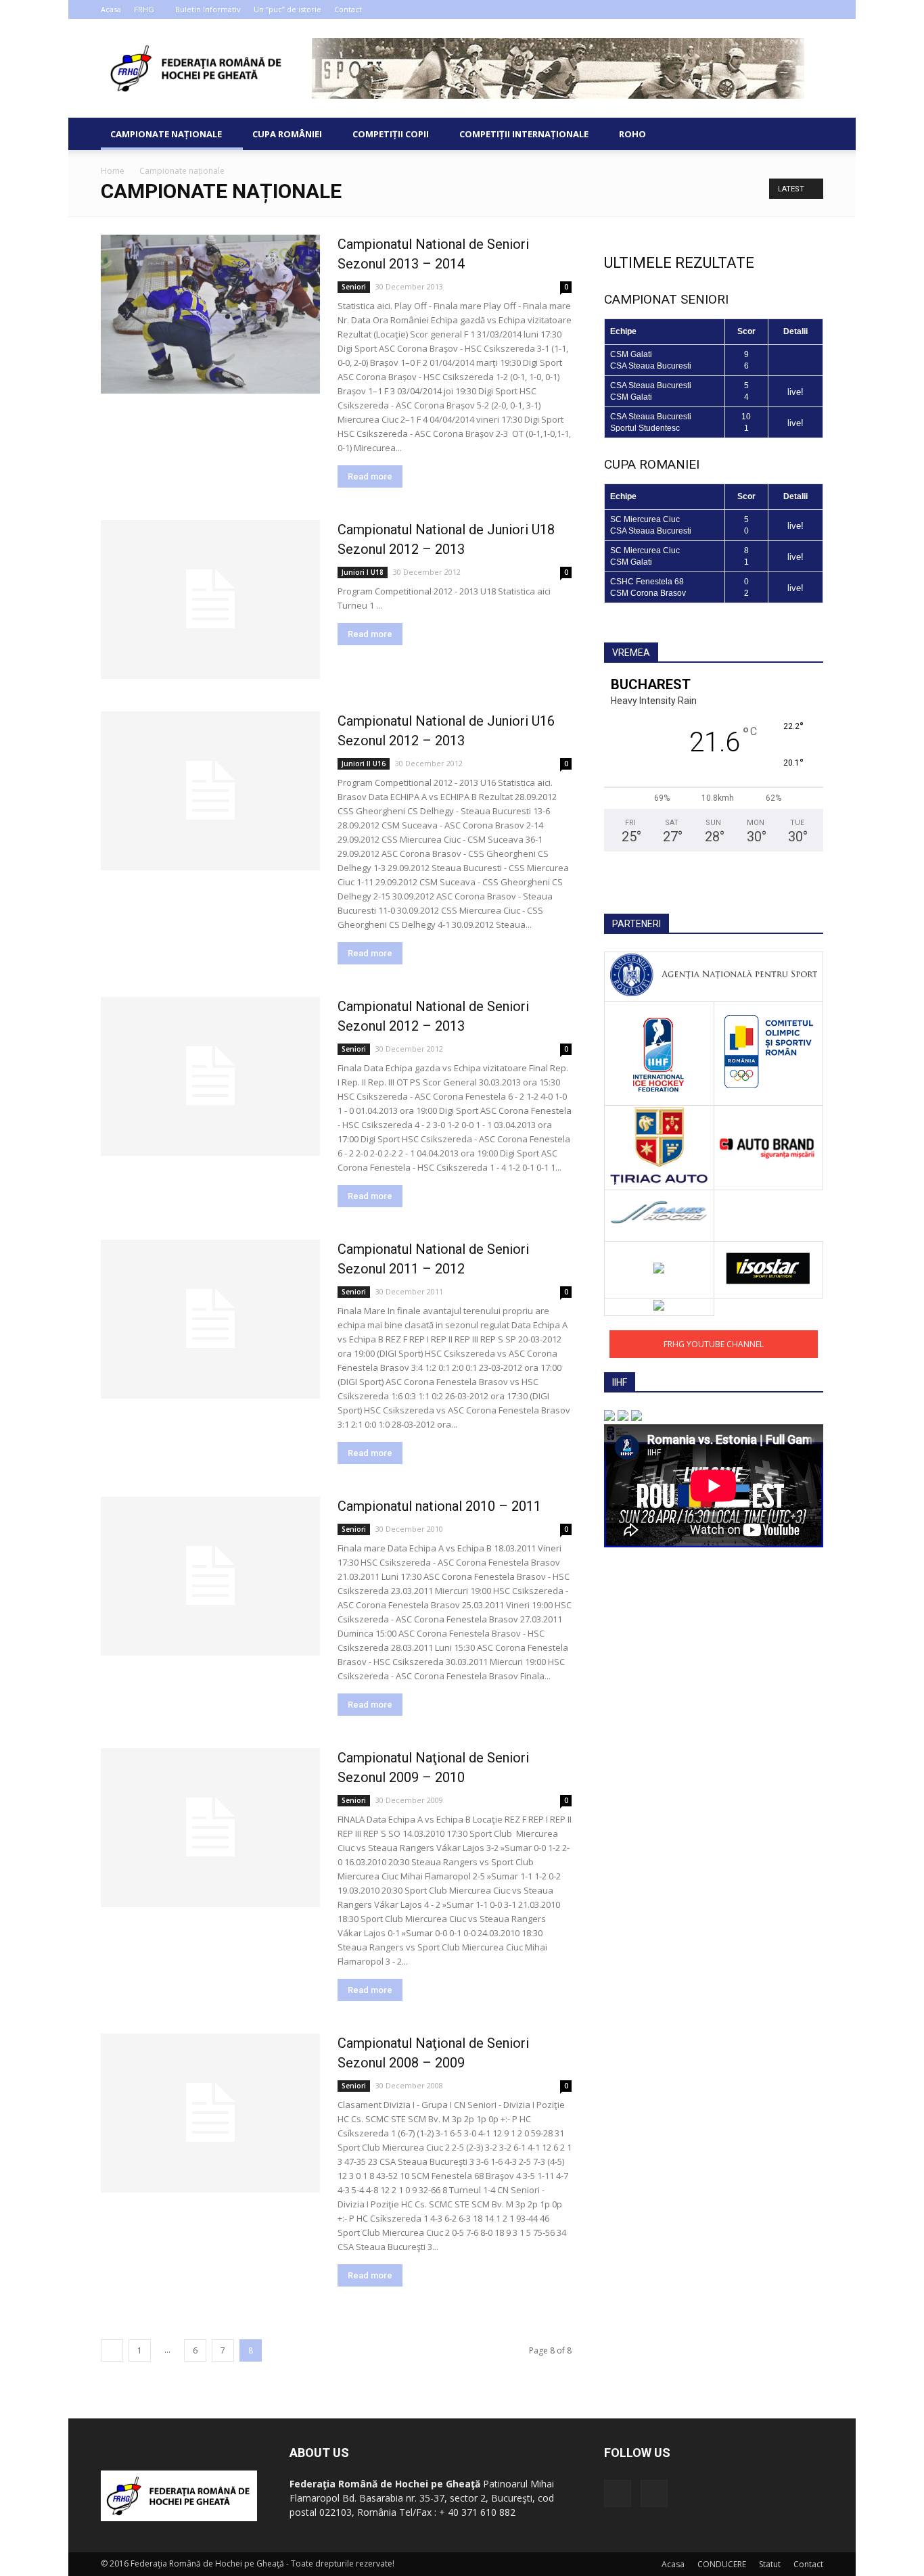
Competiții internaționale (524, 134)
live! (795, 392)
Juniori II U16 (364, 764)
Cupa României (287, 134)
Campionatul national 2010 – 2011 (439, 1506)
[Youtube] (813, 9)
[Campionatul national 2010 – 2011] (210, 1576)
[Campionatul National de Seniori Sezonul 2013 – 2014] (210, 314)
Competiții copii (391, 134)
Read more (370, 476)
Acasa (111, 9)
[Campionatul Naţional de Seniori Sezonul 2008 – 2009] (210, 2113)
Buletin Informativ (208, 9)
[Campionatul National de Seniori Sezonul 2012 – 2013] (210, 1076)
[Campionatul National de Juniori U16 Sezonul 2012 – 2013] (210, 791)
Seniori (354, 287)
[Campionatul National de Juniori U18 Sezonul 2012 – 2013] (210, 600)
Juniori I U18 (363, 572)
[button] (807, 134)
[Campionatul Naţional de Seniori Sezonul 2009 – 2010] (210, 1828)
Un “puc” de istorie (287, 9)
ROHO (632, 134)
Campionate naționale (166, 134)
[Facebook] (791, 9)
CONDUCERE (722, 2564)
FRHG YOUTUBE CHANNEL (714, 1344)
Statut (770, 2564)
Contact (348, 9)
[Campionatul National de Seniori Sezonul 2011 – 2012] (210, 1319)
